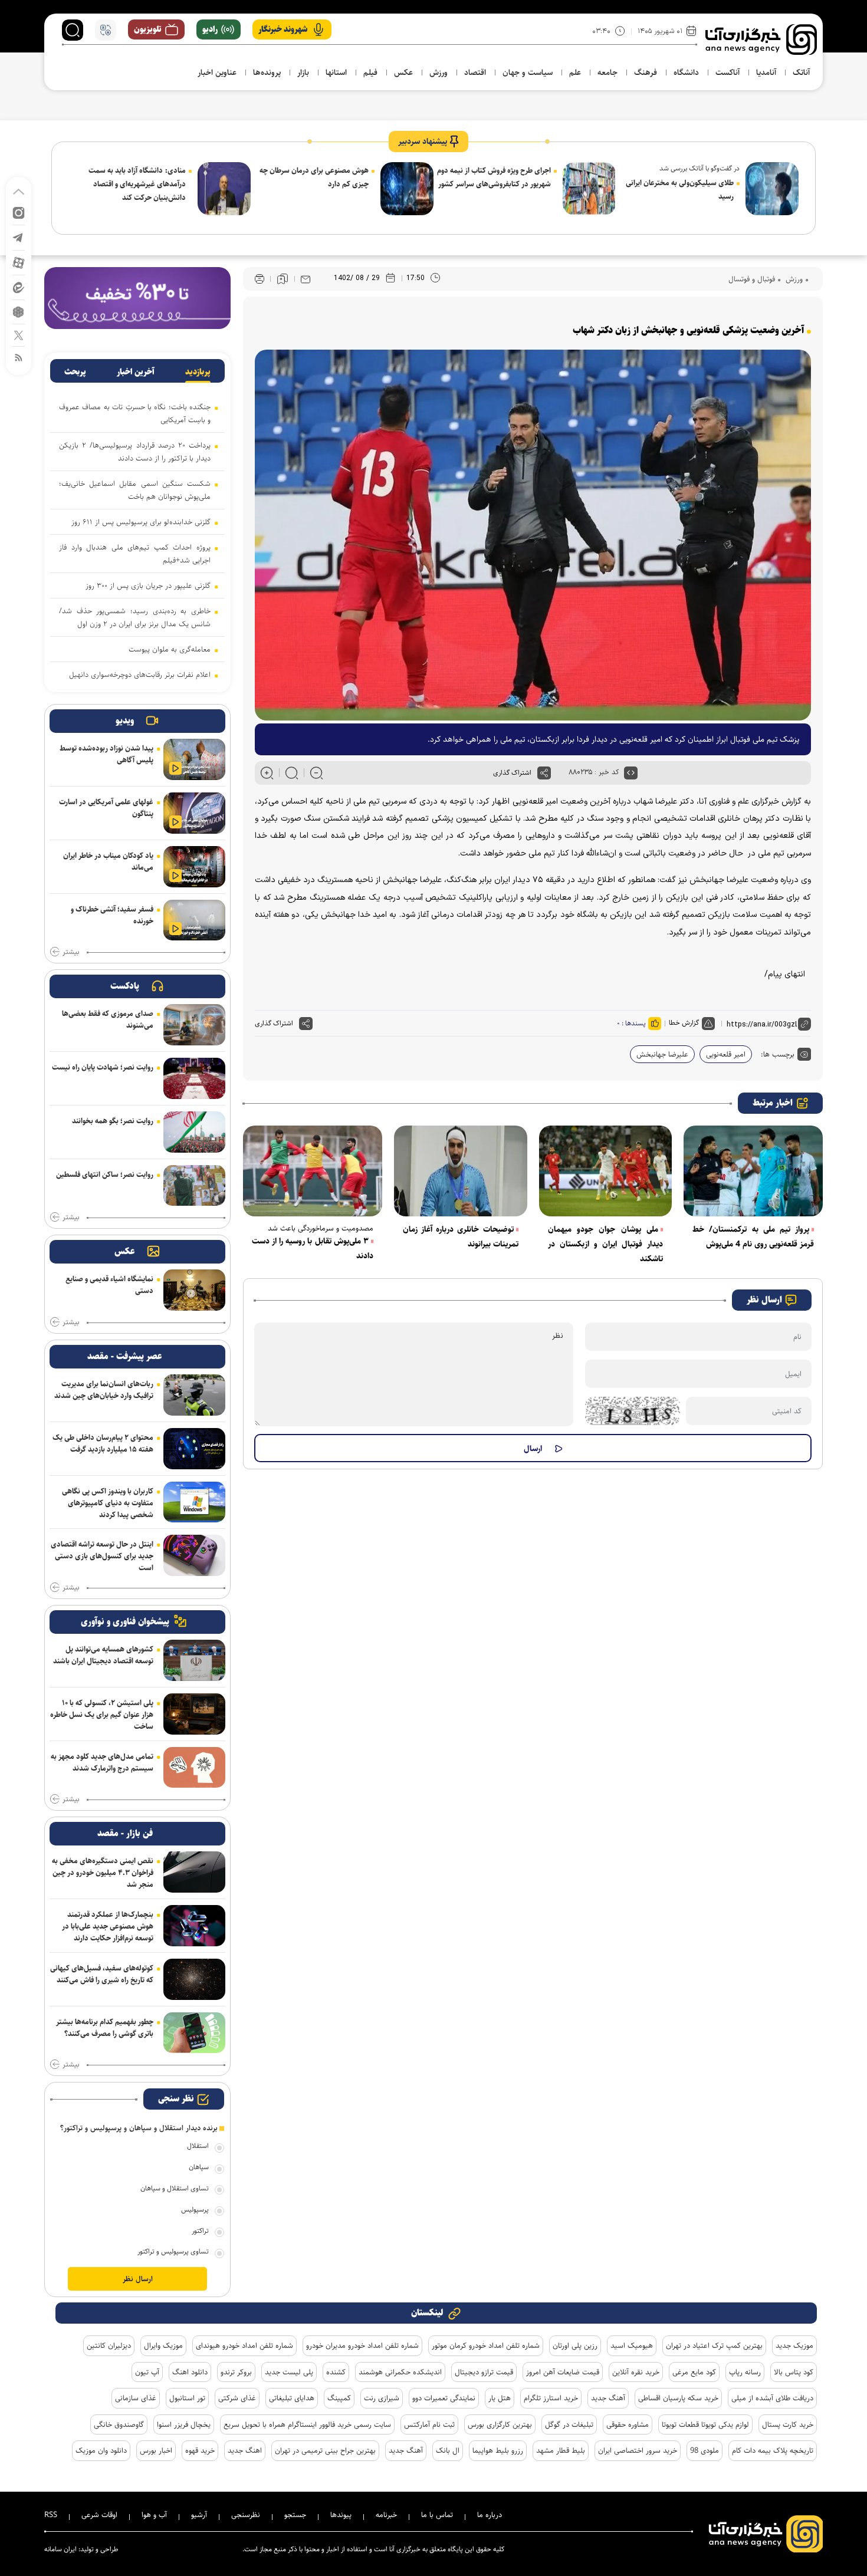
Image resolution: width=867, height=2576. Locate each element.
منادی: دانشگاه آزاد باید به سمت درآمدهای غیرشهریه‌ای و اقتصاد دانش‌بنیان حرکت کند (137, 184)
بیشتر (71, 952)
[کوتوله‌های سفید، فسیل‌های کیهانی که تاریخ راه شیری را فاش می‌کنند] (194, 1979)
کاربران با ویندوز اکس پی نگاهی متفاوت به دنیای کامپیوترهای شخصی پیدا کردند (108, 1503)
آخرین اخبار (136, 372)
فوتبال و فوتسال (752, 279)
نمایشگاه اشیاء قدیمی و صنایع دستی (109, 1285)
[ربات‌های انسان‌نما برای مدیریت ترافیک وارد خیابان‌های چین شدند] (194, 1395)
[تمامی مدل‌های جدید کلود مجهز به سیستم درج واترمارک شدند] (194, 1768)
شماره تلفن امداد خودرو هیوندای (244, 2345)
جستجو (295, 2515)
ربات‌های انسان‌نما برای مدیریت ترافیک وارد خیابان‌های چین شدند (104, 1390)
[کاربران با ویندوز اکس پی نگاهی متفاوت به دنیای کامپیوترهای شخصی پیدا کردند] (194, 1502)
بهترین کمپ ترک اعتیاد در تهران (714, 2345)
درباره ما (490, 2515)
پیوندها (341, 2515)
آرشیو (199, 2515)
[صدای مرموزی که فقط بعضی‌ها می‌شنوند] (194, 1025)
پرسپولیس (195, 2210)
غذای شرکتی (237, 2398)
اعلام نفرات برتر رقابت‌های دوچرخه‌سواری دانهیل (140, 675)
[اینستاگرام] (19, 212)
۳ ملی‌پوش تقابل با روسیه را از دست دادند (313, 1248)
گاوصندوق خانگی (119, 2424)
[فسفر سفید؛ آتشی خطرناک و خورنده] (194, 920)
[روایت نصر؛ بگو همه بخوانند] (194, 1132)
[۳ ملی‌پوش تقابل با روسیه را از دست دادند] (313, 1171)
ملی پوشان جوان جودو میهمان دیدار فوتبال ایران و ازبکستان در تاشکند (606, 1244)
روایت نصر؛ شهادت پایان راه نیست (103, 1067)
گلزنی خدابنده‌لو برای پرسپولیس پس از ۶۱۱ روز (141, 522)
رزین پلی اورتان (575, 2345)
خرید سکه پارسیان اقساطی (678, 2398)
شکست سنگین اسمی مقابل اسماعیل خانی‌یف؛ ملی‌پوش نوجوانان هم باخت (135, 490)
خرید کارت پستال (788, 2424)
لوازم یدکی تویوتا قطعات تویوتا (705, 2424)
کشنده (336, 2372)
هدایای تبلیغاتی (292, 2398)
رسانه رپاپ (745, 2372)
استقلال (198, 2146)
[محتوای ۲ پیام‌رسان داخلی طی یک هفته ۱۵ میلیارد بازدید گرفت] (194, 1449)
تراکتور (200, 2231)
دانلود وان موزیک (101, 2450)
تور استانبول (187, 2398)
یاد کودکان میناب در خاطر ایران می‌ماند (108, 861)
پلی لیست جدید (289, 2372)
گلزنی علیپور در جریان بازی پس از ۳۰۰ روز (148, 585)
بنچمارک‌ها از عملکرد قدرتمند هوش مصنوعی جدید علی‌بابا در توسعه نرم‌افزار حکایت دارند (108, 1926)
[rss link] (19, 357)
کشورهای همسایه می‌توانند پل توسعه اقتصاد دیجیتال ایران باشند (103, 1655)
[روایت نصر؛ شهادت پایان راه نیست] (194, 1078)
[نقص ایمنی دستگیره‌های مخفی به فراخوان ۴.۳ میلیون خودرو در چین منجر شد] (194, 1872)
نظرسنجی (246, 2515)
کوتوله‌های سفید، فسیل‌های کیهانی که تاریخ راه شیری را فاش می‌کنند (102, 1974)
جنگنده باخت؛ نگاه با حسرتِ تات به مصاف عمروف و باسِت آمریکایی (135, 413)
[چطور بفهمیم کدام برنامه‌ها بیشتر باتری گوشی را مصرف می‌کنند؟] (194, 2033)
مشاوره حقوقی (628, 2424)
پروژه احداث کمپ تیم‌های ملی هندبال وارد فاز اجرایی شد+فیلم (135, 554)
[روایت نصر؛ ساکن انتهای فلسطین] (194, 1186)
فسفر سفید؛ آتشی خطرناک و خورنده (112, 915)
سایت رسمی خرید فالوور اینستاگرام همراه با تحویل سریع (307, 2424)
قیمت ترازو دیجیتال (484, 2372)
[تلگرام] (19, 237)
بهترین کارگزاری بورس (500, 2424)
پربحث (75, 372)
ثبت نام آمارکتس (429, 2424)
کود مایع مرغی (694, 2372)
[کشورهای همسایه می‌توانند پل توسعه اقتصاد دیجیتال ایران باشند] (194, 1660)
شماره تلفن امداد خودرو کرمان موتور (486, 2345)
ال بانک (448, 2450)
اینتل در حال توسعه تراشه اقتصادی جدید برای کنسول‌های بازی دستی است (102, 1556)
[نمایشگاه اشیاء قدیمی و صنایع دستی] (194, 1290)
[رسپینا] (137, 297)
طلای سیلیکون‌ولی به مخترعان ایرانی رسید (680, 190)
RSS (51, 2515)
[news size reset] (292, 773)
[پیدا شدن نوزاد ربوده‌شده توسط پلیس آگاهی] (194, 759)
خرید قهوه (200, 2450)
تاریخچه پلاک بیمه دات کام (773, 2450)
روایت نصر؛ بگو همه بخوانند (113, 1121)
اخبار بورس (156, 2450)
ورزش (793, 279)
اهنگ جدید (245, 2450)
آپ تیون (147, 2372)
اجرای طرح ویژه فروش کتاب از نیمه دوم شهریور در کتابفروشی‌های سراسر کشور (494, 177)
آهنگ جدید (608, 2398)
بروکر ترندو (236, 2372)
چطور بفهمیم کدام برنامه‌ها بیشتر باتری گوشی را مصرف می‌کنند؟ (105, 2028)
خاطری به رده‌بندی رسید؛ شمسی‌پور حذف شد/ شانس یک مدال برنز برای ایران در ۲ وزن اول (135, 617)
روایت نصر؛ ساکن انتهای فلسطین (105, 1175)
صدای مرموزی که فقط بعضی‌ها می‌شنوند (108, 1019)
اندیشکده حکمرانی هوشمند (400, 2372)
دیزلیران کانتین (109, 2345)
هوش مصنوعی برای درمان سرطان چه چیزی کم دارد (314, 177)
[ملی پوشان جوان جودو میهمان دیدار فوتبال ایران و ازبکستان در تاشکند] (606, 1171)
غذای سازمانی (136, 2398)
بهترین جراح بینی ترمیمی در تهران (325, 2450)
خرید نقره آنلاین (636, 2372)
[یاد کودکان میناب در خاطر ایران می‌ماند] (194, 867)
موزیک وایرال (163, 2345)
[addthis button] (544, 773)
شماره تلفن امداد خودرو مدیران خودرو (362, 2345)
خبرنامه (386, 2515)
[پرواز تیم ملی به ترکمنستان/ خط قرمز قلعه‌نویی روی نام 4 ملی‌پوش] (753, 1171)
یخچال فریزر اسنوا (184, 2424)
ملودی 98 (705, 2450)
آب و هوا (154, 2515)
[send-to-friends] (306, 279)
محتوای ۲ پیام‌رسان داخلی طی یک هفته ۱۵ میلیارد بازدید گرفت (103, 1443)
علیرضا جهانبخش (662, 1054)
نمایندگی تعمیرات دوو (444, 2398)
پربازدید (198, 372)
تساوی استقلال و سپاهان (175, 2188)
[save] (283, 279)
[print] (260, 279)
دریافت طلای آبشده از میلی (772, 2398)
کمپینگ (339, 2398)
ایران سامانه (60, 2549)
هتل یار (500, 2398)
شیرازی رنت (382, 2398)
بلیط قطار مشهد (561, 2450)
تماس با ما (437, 2515)
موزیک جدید (794, 2345)
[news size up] (267, 773)
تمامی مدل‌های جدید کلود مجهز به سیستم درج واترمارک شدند (102, 1762)
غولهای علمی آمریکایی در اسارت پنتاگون (106, 808)
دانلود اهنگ (190, 2372)
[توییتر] (19, 335)
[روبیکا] (19, 311)
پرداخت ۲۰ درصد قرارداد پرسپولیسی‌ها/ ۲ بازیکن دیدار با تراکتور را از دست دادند (135, 452)
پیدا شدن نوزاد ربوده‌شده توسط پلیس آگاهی (106, 754)
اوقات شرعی (99, 2515)
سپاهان (199, 2167)
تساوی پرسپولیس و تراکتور (173, 2251)
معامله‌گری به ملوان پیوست (170, 649)
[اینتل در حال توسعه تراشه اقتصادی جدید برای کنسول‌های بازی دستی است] (194, 1555)
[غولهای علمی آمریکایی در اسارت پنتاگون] (194, 813)
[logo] (761, 40)
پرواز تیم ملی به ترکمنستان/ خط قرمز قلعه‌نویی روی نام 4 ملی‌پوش (753, 1237)
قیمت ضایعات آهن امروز (563, 2372)
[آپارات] (19, 262)
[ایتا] (19, 287)
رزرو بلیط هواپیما (498, 2450)
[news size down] (316, 773)
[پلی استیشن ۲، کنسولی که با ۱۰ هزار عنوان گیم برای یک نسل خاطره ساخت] (194, 1714)
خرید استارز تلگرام (551, 2398)
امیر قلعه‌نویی (726, 1054)
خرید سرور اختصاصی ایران (638, 2450)
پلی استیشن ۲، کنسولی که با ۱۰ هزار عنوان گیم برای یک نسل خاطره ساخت (102, 1715)
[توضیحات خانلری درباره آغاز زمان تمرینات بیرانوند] (461, 1171)
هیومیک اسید (632, 2345)
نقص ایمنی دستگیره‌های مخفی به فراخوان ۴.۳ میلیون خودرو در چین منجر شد (103, 1873)
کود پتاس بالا (794, 2372)
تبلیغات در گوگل (569, 2424)
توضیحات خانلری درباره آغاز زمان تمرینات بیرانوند (461, 1237)
